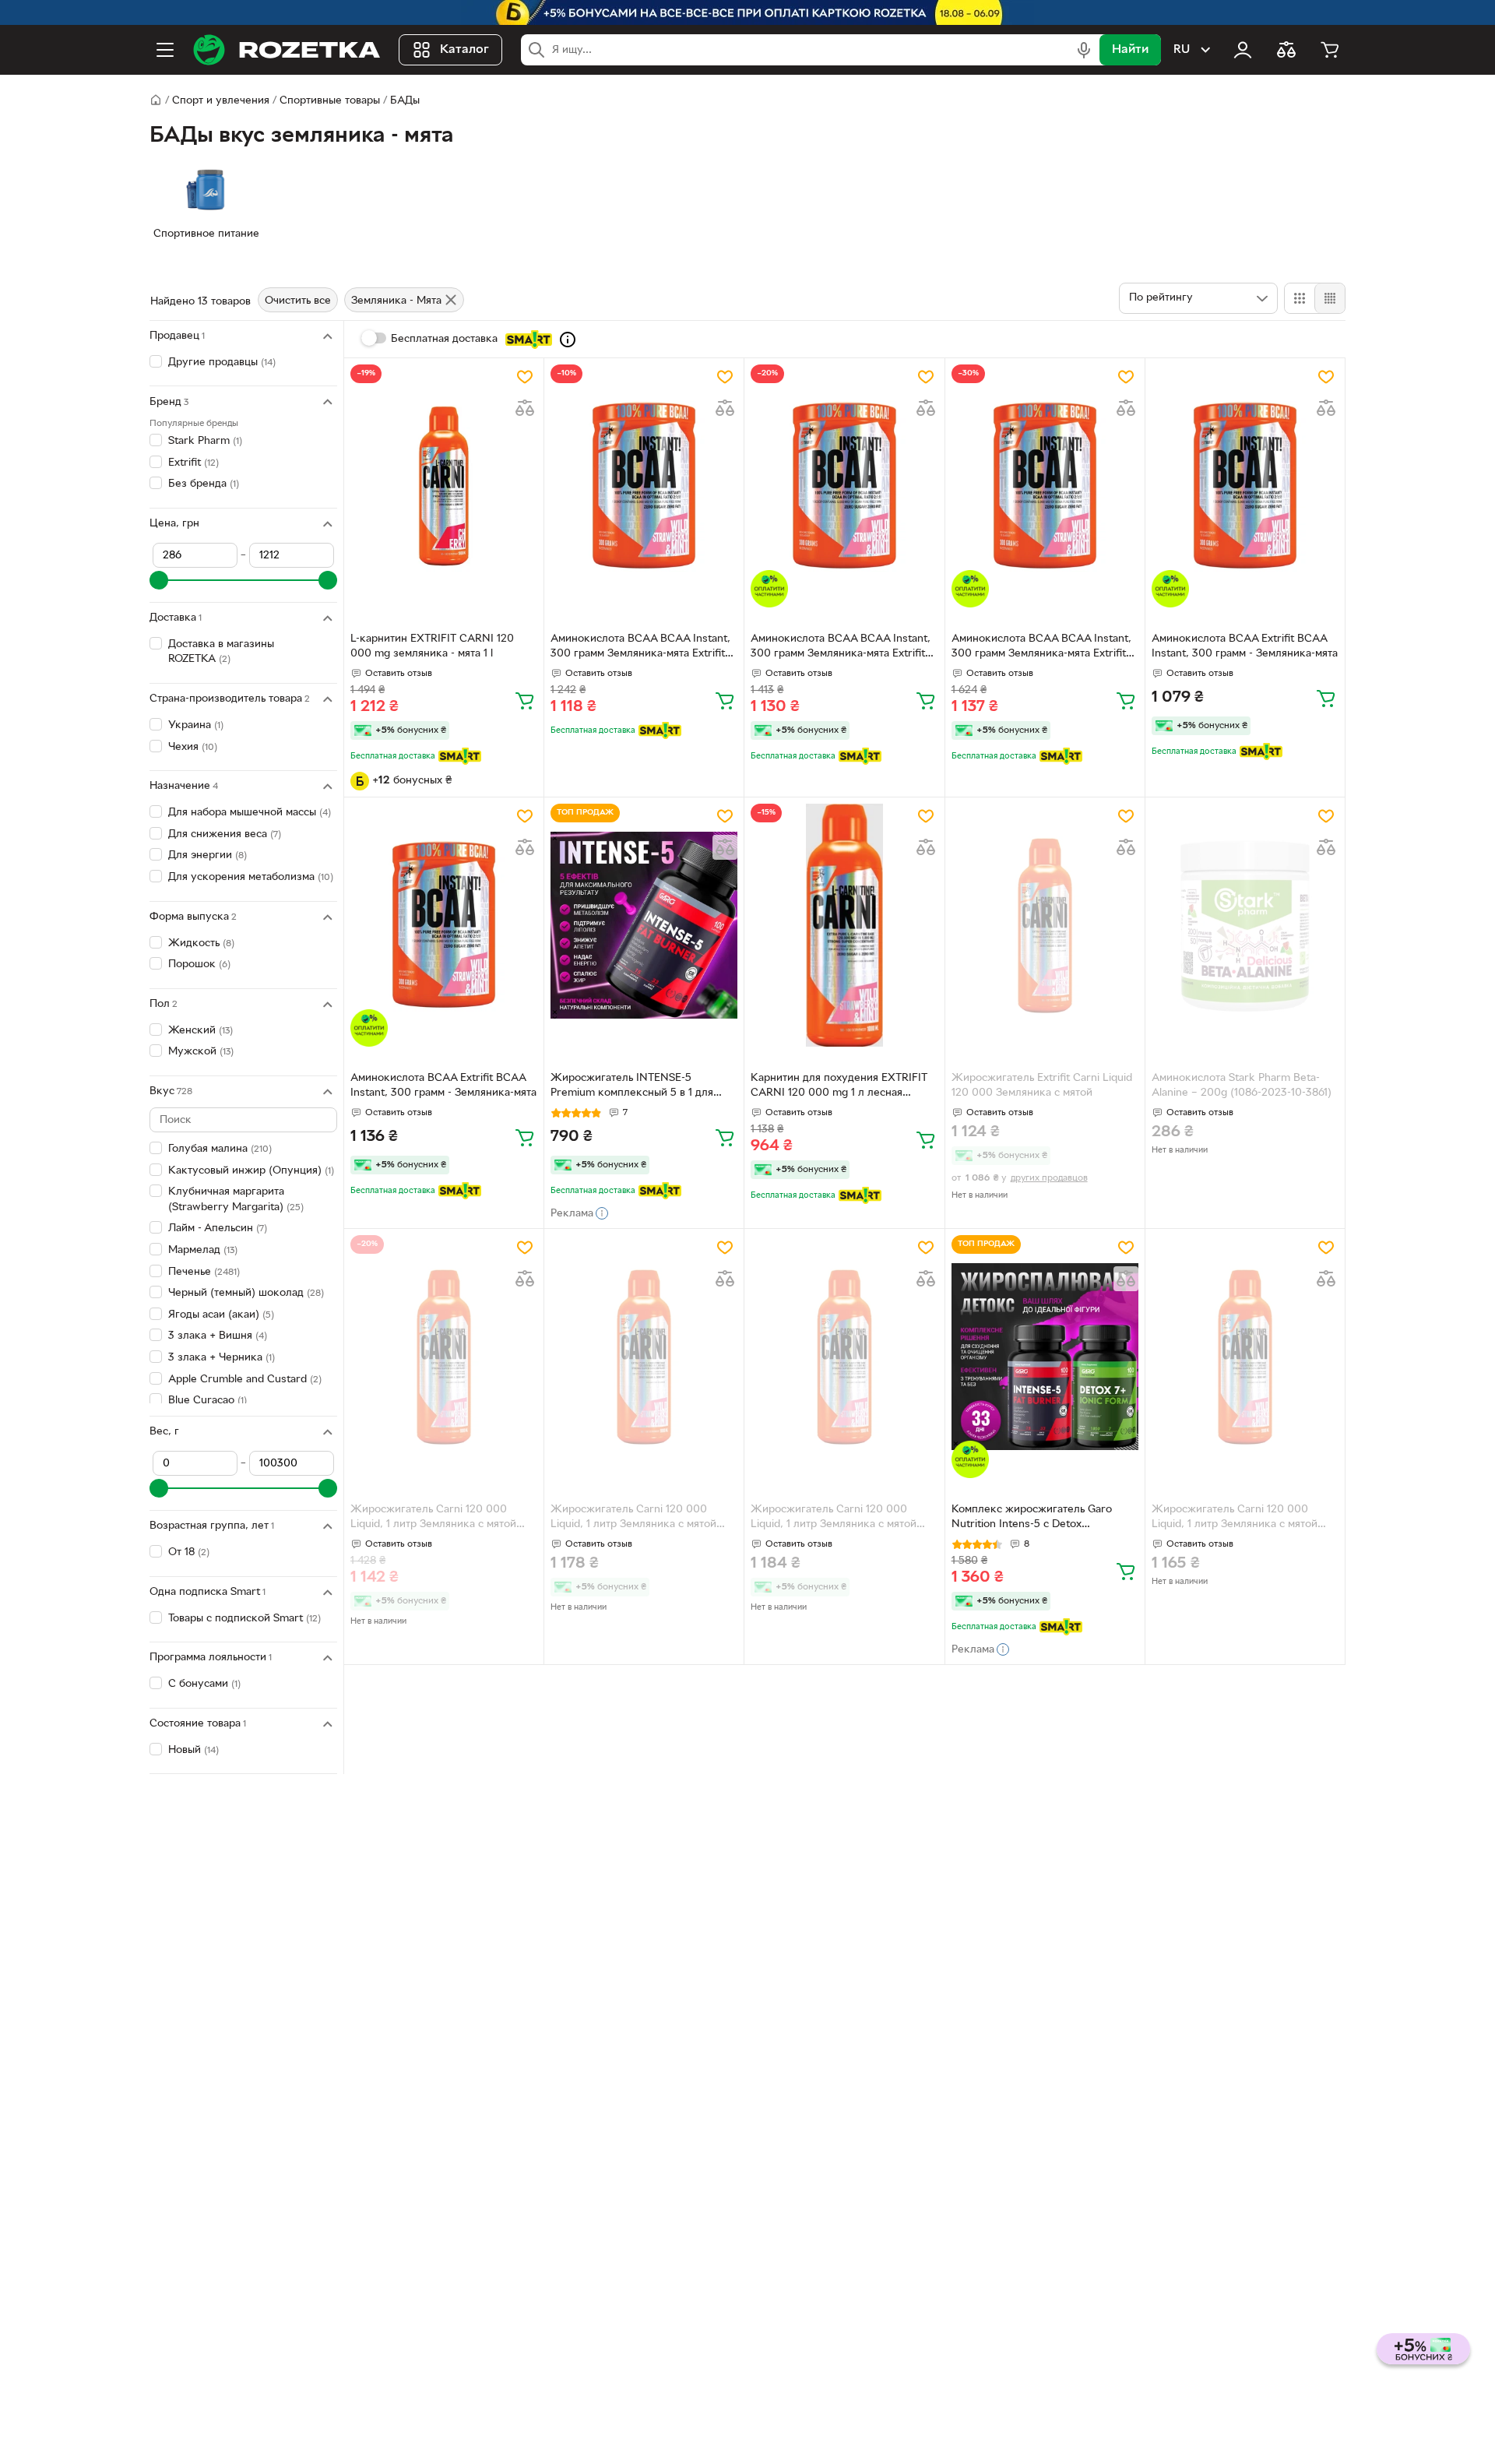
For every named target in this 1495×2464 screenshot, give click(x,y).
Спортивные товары (330, 101)
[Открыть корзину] (1330, 50)
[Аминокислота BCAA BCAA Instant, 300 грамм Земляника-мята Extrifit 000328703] (644, 486)
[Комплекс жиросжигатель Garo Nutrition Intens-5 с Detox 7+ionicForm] (1045, 1357)
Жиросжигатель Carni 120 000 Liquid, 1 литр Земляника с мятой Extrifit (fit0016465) (834, 1519)
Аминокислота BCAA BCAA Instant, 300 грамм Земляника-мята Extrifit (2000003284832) (841, 648)
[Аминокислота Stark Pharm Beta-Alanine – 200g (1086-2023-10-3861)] (1245, 925)
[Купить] (525, 700)
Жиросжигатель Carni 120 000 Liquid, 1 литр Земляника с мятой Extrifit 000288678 (433, 1519)
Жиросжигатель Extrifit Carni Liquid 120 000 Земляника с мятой (1042, 1086)
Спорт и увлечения (221, 101)
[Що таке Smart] (568, 340)
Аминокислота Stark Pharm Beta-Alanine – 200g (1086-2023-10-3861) (1242, 1086)
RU (1182, 50)
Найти (1130, 50)
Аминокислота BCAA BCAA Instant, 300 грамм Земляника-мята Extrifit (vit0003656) (1041, 648)
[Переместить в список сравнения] (525, 408)
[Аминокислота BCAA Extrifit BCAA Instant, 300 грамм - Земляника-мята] (1245, 486)
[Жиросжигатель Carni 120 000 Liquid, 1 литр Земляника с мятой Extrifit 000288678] (444, 1357)
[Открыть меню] (165, 50)
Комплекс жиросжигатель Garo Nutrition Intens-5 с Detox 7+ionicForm (1032, 1519)
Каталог (464, 50)
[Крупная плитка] (1300, 298)
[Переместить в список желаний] (525, 377)
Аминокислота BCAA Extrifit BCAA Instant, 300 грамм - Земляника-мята (1245, 646)
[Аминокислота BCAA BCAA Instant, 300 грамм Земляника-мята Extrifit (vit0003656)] (1045, 486)
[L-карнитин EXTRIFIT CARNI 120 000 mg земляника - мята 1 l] (444, 486)
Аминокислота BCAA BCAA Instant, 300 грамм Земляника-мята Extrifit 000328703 (640, 648)
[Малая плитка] (1330, 298)
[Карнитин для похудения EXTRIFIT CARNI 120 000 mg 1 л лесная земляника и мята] (844, 925)
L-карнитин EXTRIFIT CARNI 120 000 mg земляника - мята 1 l (432, 646)
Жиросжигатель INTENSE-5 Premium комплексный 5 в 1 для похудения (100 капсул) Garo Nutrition (632, 1087)
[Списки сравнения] (1286, 50)
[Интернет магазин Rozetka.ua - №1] (287, 50)
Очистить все (298, 301)
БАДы (405, 101)
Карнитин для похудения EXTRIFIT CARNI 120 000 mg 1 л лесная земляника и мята (839, 1087)
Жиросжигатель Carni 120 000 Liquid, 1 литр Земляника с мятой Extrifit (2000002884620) (633, 1519)
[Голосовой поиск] (1084, 50)
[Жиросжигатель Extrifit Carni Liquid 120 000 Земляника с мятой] (1045, 925)
